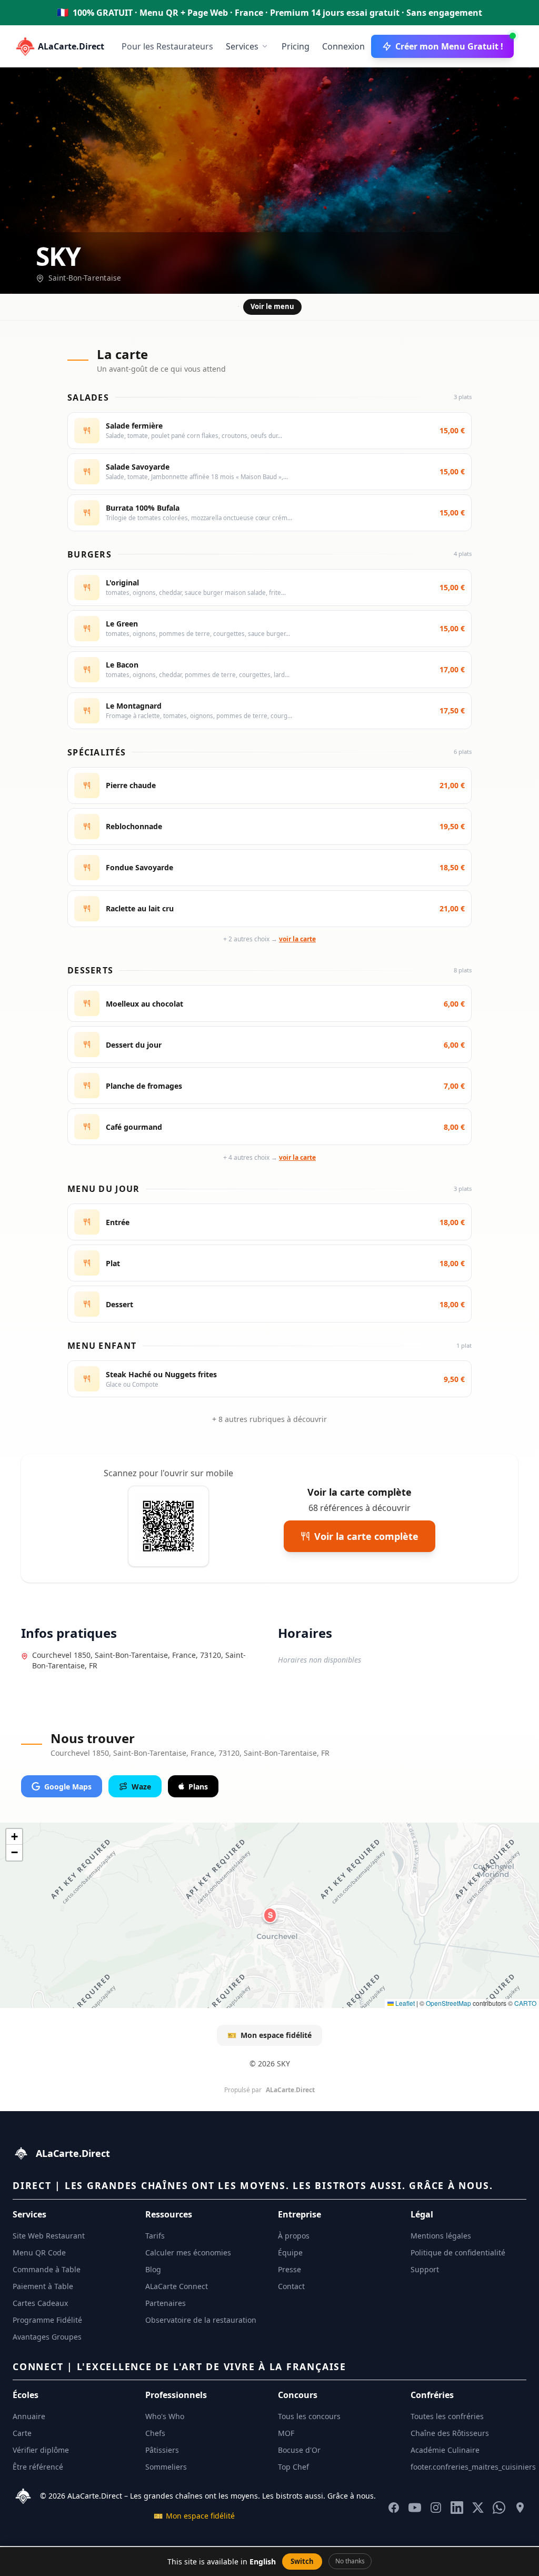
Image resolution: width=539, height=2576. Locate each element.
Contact (291, 2286)
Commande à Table (47, 2269)
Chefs (155, 2433)
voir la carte (297, 939)
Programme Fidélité (47, 2320)
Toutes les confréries (447, 2416)
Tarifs (155, 2236)
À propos (294, 2236)
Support (425, 2269)
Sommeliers (166, 2467)
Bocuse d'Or (299, 2450)
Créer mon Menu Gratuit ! (449, 46)
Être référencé (38, 2467)
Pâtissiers (162, 2450)
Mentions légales (441, 2236)
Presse (290, 2269)
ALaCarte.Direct (71, 46)
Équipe (290, 2252)
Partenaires (166, 2303)
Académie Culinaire (445, 2450)
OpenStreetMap (448, 2003)
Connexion (343, 46)
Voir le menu (272, 306)
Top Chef (293, 2467)
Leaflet (404, 2003)
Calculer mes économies (188, 2252)
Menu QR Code (39, 2252)
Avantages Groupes (47, 2337)
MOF (286, 2433)
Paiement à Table (43, 2286)
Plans (198, 1787)
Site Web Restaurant (49, 2236)
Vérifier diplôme (41, 2450)
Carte (22, 2433)
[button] (270, 1915)
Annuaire (29, 2416)
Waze (141, 1787)
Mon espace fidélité (269, 2035)
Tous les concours (309, 2416)
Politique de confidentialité (458, 2252)
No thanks (350, 2561)
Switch (302, 2561)
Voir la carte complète (366, 1536)
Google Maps (68, 1787)
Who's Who (165, 2416)
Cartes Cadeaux (40, 2303)
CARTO (525, 2003)
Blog (153, 2269)
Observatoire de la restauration (201, 2320)
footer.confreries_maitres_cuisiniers (473, 2467)
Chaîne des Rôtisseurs (450, 2433)
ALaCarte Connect (177, 2286)
